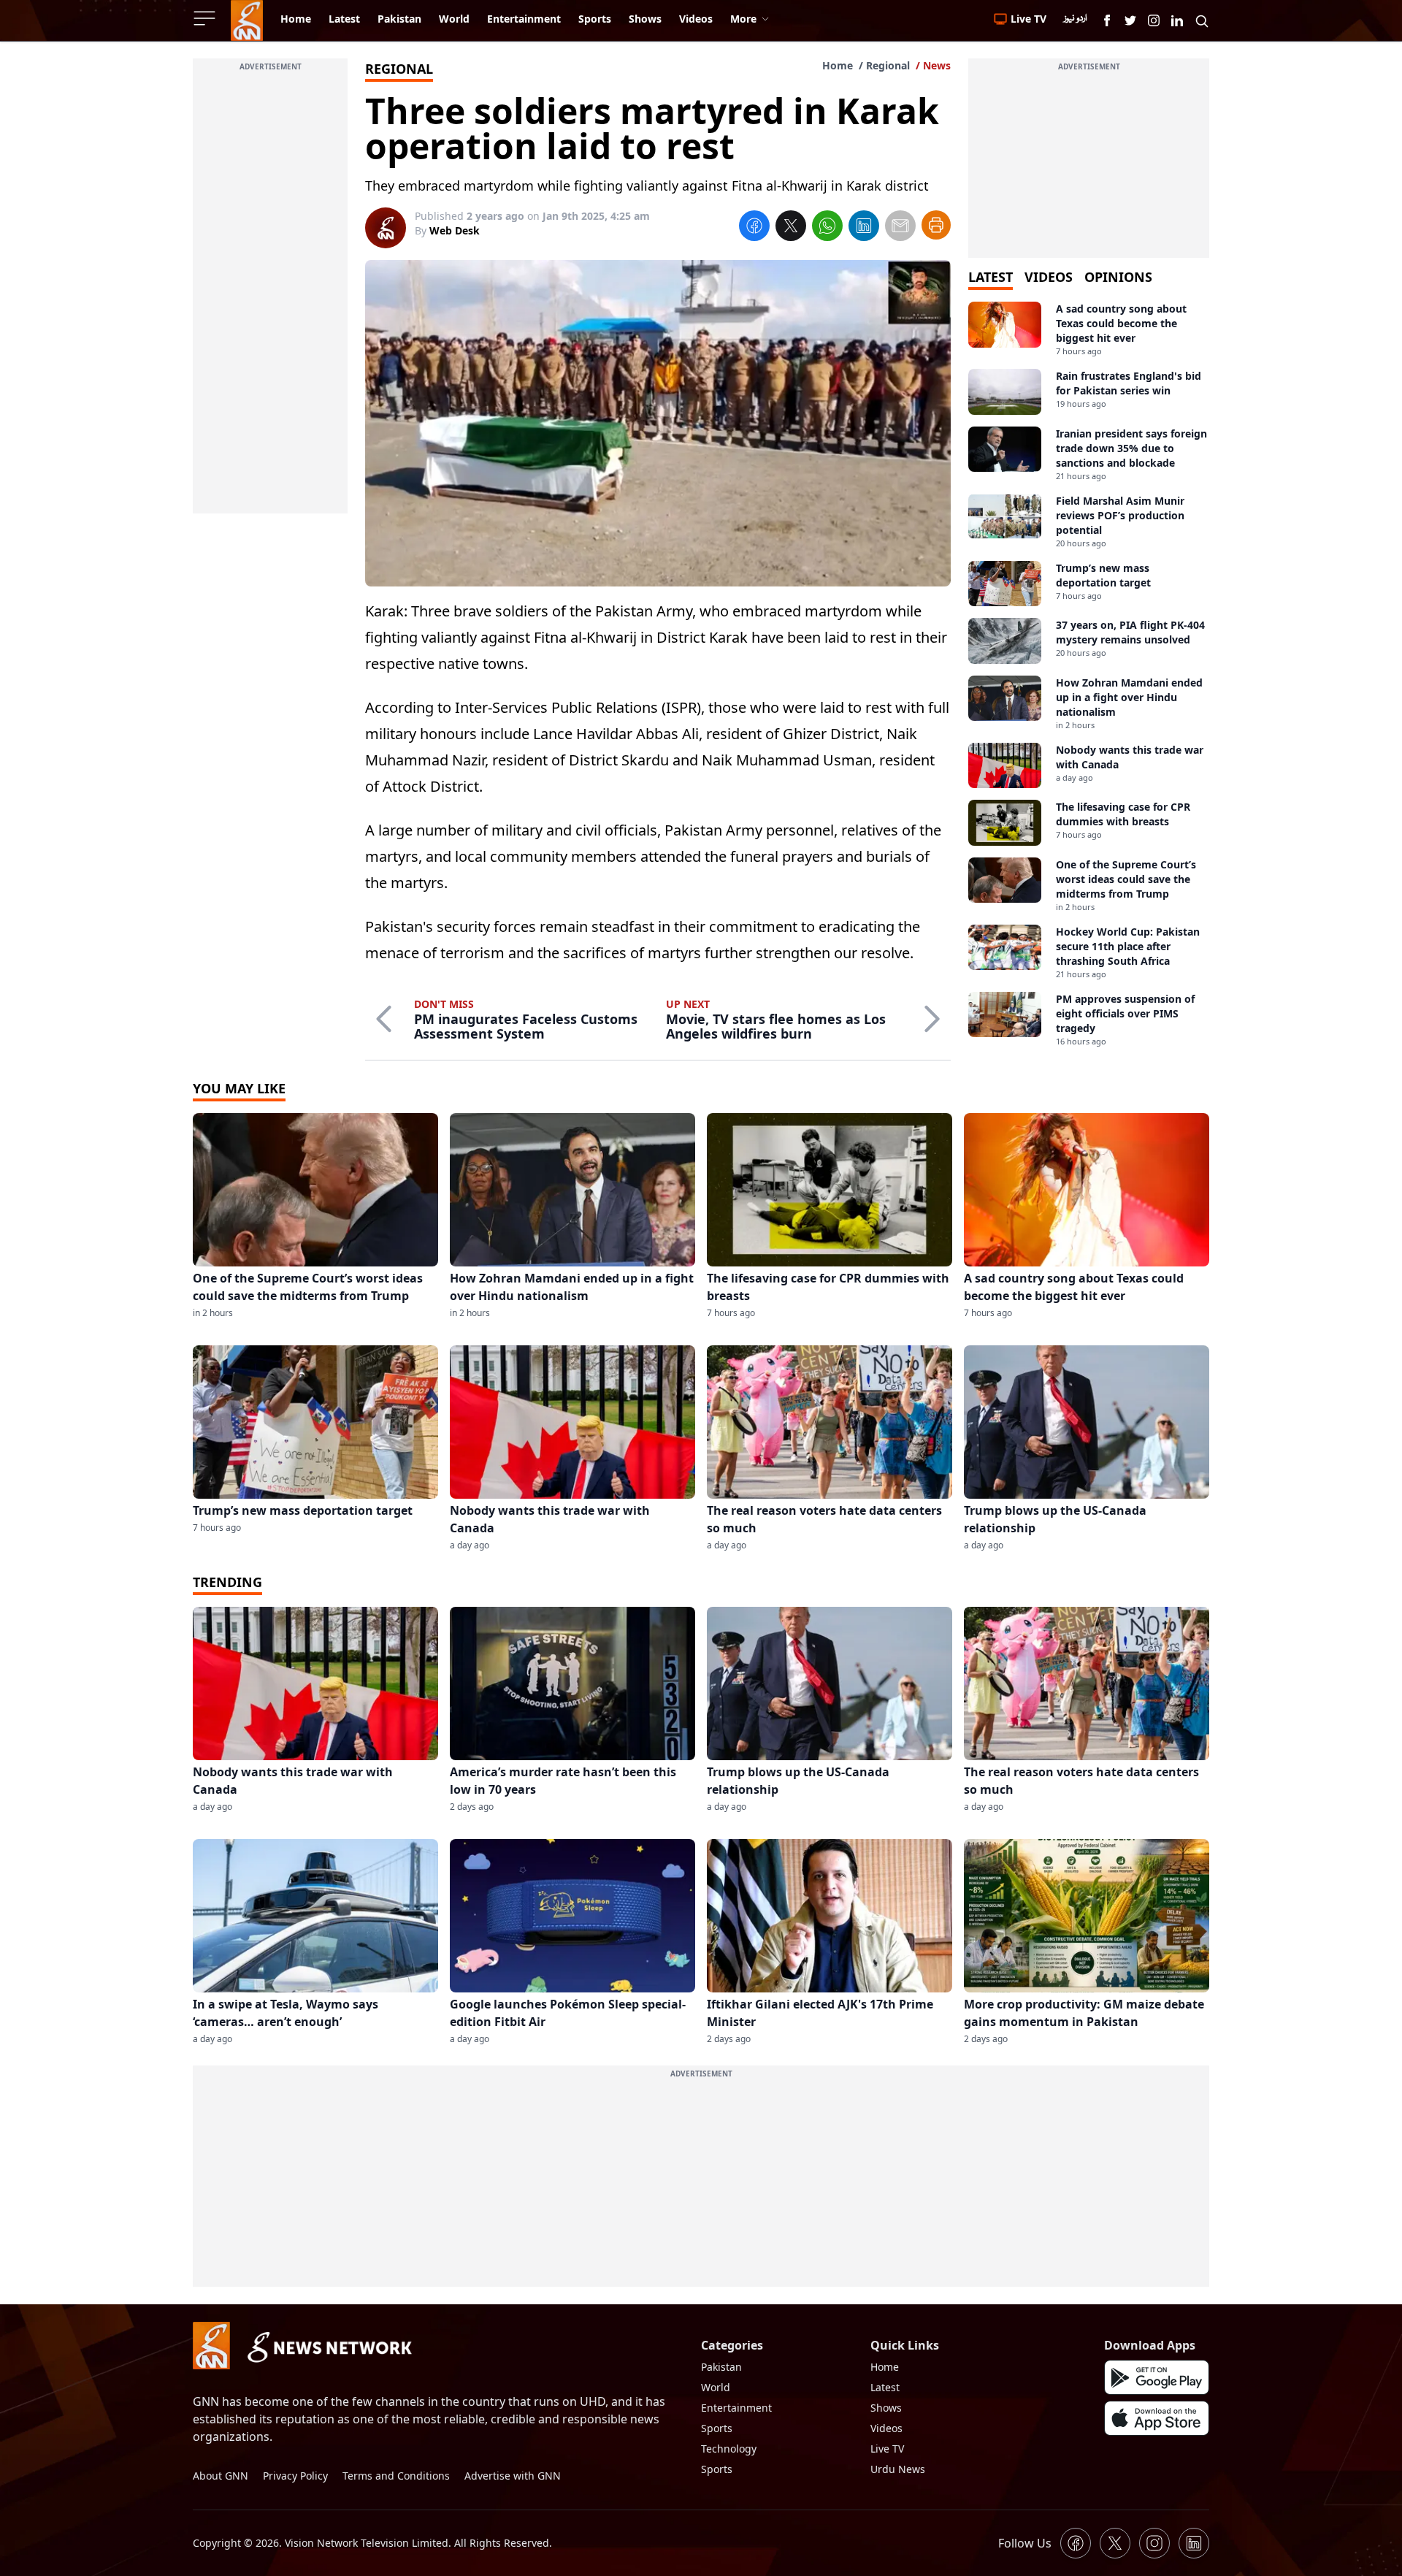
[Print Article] (936, 225)
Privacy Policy (295, 2476)
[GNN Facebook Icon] (1107, 20)
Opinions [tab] (1118, 277)
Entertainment (736, 2408)
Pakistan (721, 2367)
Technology (729, 2449)
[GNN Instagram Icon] (1154, 20)
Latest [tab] (991, 277)
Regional (888, 65)
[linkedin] (864, 228)
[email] (900, 228)
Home (838, 65)
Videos (886, 2428)
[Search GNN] (1202, 20)
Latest (885, 2387)
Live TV (887, 2449)
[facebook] (754, 228)
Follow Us (1025, 2543)
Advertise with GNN (513, 2476)
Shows (886, 2408)
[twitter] (791, 228)
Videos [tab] (1049, 277)
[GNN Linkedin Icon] (1177, 20)
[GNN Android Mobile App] (1157, 2377)
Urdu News (898, 2469)
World (716, 2387)
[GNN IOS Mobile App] (1157, 2418)
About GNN (221, 2476)
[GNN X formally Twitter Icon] (1130, 20)
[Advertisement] (270, 294)
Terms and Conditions (396, 2476)
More (743, 19)
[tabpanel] (1089, 674)
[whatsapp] (827, 228)
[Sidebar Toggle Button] (206, 18)
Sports (717, 2428)
